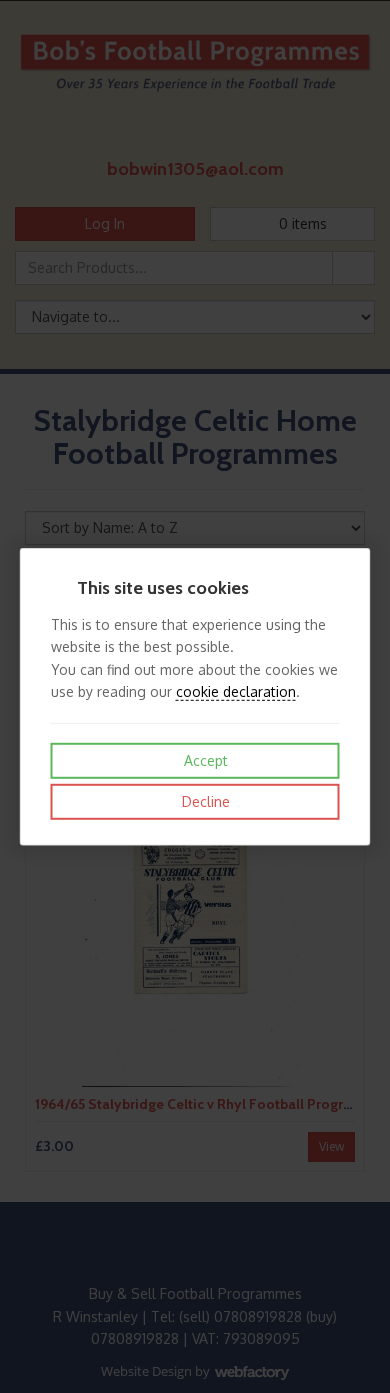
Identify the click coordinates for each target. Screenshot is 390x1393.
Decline (204, 801)
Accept (204, 760)
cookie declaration (236, 691)
